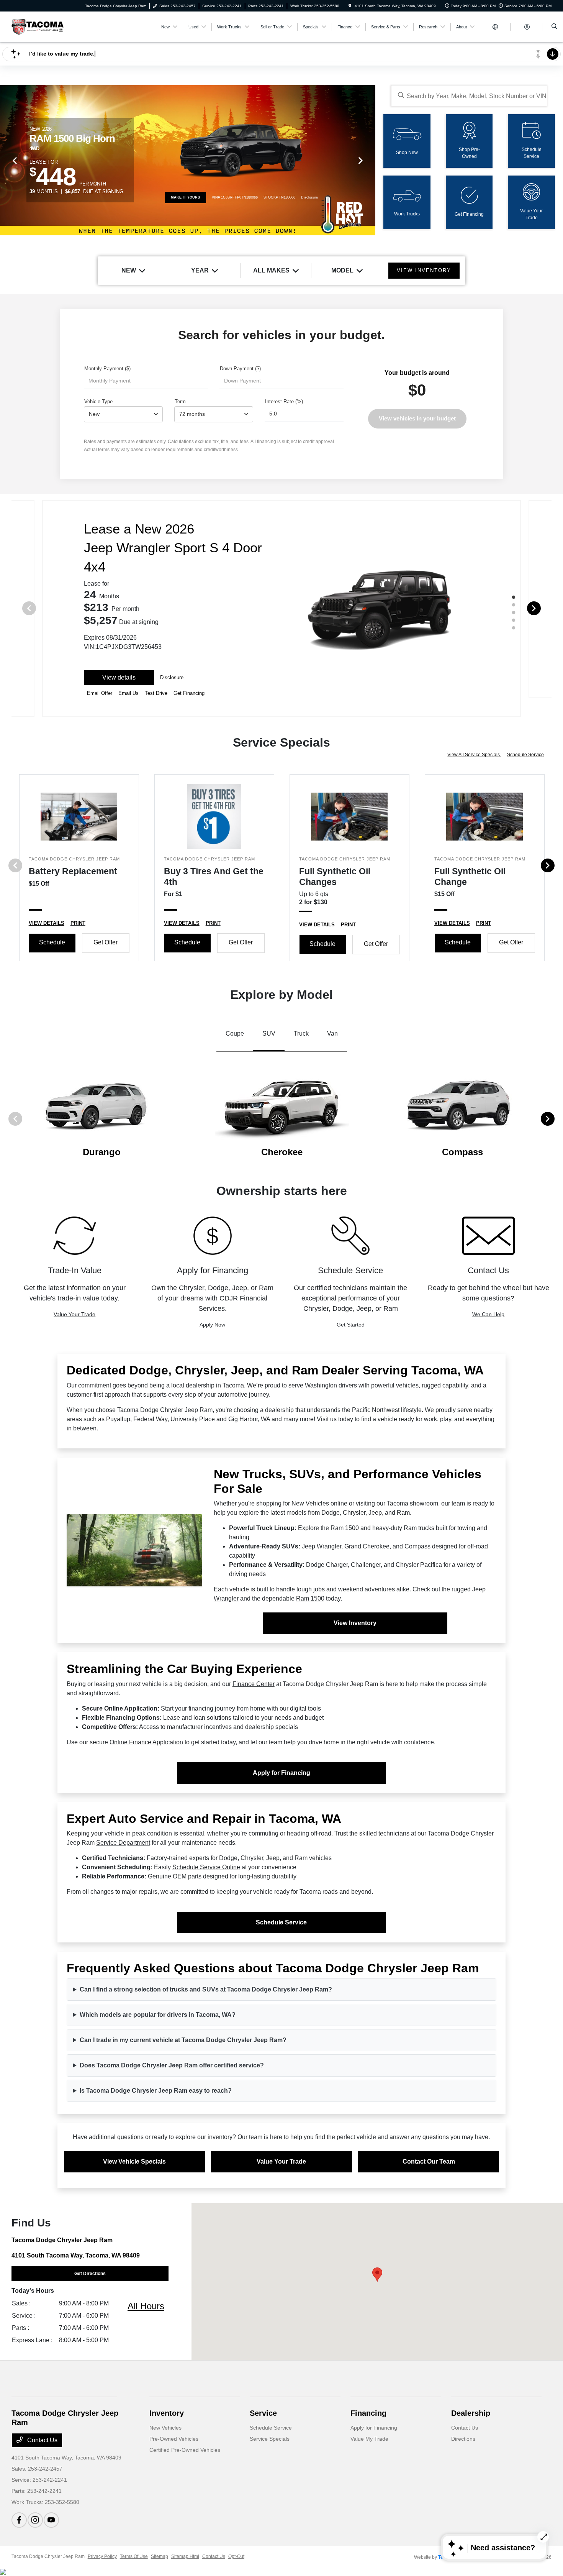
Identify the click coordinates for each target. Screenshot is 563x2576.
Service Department (123, 1843)
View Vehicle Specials (134, 2161)
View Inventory (355, 1623)
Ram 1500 (310, 1598)
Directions (463, 2439)
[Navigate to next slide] (370, 160)
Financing (368, 2413)
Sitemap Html (185, 2556)
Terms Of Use (134, 2556)
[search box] (469, 96)
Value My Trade (369, 2439)
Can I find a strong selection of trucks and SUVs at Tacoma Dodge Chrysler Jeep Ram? (206, 1989)
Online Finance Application (146, 1742)
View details (119, 677)
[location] (350, 6)
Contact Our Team (429, 2161)
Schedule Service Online (206, 1867)
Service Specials (270, 2439)
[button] (377, 2275)
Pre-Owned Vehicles (174, 2439)
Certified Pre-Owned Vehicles (185, 2450)
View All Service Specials (474, 755)
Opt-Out (236, 2556)
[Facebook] (19, 2520)
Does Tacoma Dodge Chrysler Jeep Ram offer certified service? (172, 2065)
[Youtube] (51, 2520)
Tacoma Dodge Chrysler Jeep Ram (48, 2556)
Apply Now (212, 1325)
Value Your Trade (74, 1314)
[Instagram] (35, 2520)
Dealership (471, 2413)
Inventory (167, 2413)
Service (263, 2413)
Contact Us (42, 2440)
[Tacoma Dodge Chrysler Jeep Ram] (38, 26)
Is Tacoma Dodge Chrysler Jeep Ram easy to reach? (156, 2091)
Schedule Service (525, 755)
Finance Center (254, 1684)
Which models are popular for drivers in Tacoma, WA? (158, 2015)
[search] (554, 27)
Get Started (351, 1325)
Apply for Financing (281, 1773)
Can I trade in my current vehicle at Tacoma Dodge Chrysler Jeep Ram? (183, 2040)
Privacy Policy (102, 2556)
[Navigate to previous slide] (6, 160)
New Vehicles (310, 1503)
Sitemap (160, 2556)
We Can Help (488, 1314)
